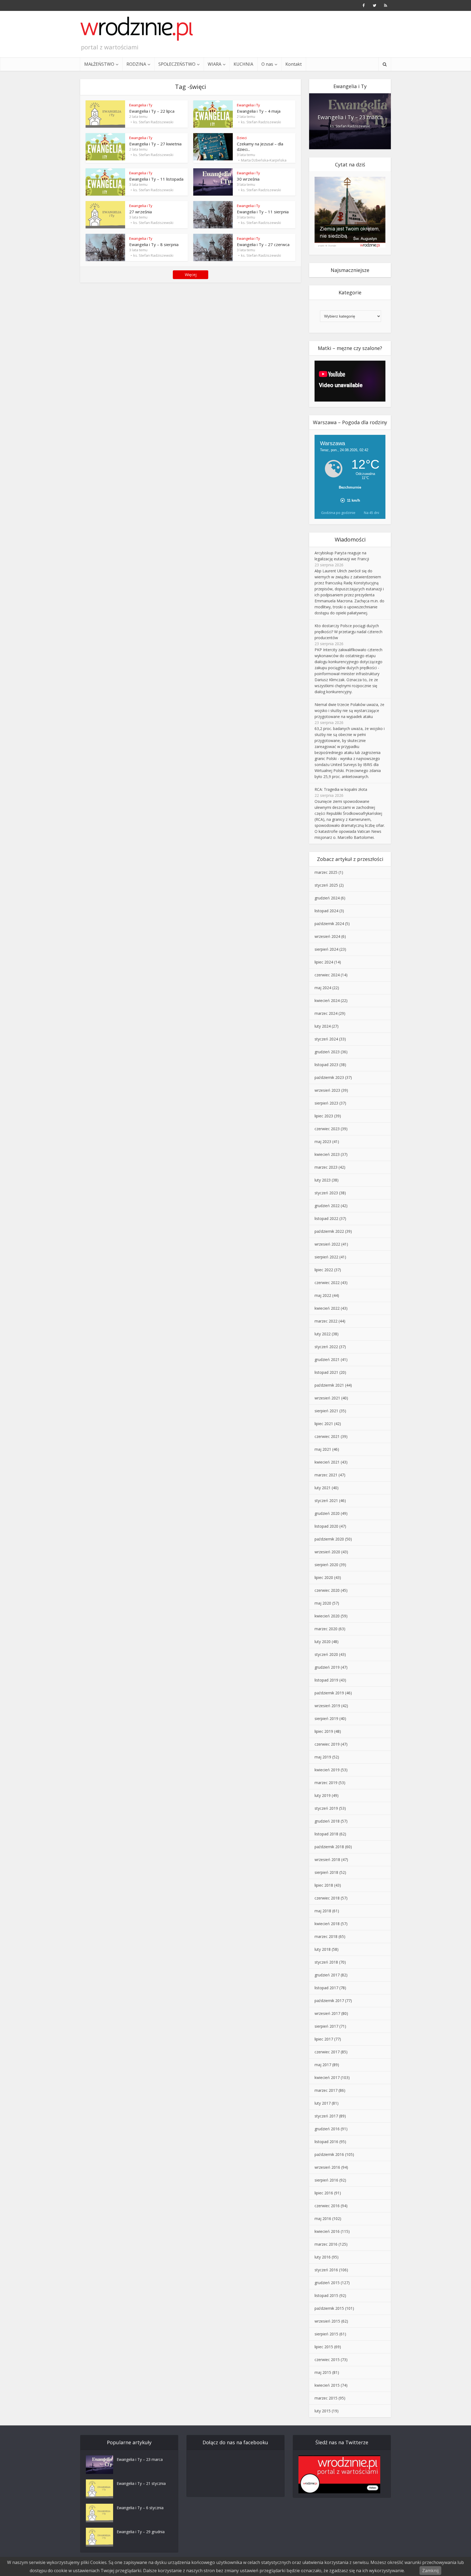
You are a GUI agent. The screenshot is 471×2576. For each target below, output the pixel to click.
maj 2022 (323, 1295)
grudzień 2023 (327, 1052)
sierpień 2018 (326, 1872)
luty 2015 (323, 2411)
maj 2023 (323, 1142)
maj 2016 (323, 2219)
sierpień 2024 (326, 949)
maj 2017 (323, 2065)
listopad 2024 (326, 911)
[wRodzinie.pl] (137, 29)
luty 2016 (323, 2257)
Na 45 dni (372, 513)
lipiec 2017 (324, 2039)
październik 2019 (329, 1693)
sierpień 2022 (326, 1257)
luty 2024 (323, 1026)
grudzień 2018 (327, 1821)
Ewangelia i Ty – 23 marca (350, 117)
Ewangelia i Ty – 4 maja (259, 111)
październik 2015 (329, 2308)
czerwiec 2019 (327, 1744)
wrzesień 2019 (327, 1706)
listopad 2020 (326, 1526)
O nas (267, 64)
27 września (141, 212)
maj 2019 (323, 1757)
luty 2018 (323, 1949)
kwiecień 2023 (327, 1154)
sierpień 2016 (326, 2180)
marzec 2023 (326, 1167)
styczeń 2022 (326, 1347)
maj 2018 (323, 1911)
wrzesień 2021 (327, 1398)
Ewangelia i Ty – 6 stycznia (140, 2508)
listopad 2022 (326, 1218)
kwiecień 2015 (327, 2385)
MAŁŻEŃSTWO (99, 64)
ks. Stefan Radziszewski (153, 122)
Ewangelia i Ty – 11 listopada (156, 179)
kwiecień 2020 (327, 1616)
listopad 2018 (326, 1834)
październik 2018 (329, 1847)
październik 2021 (329, 1385)
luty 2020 (323, 1642)
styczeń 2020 (326, 1654)
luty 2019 (323, 1795)
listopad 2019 (326, 1680)
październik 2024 (329, 924)
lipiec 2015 (324, 2347)
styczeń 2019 (326, 1808)
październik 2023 (329, 1077)
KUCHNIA (243, 64)
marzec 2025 (326, 872)
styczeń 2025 (326, 885)
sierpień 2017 (326, 2026)
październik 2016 (329, 2154)
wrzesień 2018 (327, 1860)
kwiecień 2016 (327, 2231)
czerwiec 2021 (327, 1436)
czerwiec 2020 (327, 1590)
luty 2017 (323, 2103)
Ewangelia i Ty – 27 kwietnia (155, 144)
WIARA (215, 64)
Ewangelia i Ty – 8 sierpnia (154, 244)
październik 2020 (329, 1539)
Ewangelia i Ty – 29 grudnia (141, 2532)
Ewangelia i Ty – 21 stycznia (141, 2483)
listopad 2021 (326, 1372)
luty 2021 (323, 1488)
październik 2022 (329, 1231)
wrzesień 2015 (327, 2321)
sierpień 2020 (326, 1565)
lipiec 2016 (324, 2193)
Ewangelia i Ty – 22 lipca (152, 111)
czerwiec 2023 (327, 1129)
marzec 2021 (326, 1475)
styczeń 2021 (326, 1501)
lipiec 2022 (324, 1270)
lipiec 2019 (324, 1731)
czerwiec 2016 (327, 2206)
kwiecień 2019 (327, 1770)
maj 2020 (323, 1603)
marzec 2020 (326, 1629)
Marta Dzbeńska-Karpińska (264, 160)
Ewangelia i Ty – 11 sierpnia (263, 212)
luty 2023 (323, 1180)
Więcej (191, 275)
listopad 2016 (326, 2142)
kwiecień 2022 (327, 1308)
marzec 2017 (326, 2090)
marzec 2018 (326, 1936)
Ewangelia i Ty (141, 105)
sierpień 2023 (326, 1103)
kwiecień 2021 (327, 1462)
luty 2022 (323, 1334)
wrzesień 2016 (327, 2167)
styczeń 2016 (326, 2270)
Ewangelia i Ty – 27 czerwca (263, 244)
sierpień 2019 (326, 1718)
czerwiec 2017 (327, 2052)
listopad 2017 (326, 1988)
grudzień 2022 (327, 1206)
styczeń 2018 (326, 1962)
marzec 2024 (326, 1013)
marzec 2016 (326, 2244)
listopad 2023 (326, 1065)
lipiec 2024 (324, 962)
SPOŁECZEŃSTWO (177, 64)
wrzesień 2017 (327, 2013)
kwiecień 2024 (327, 1000)
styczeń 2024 (326, 1039)
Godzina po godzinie (338, 513)
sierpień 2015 (326, 2334)
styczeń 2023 (326, 1193)
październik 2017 (329, 2001)
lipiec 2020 (324, 1577)
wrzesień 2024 (327, 936)
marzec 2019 (326, 1783)
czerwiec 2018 (327, 1898)
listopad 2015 (326, 2295)
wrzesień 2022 (327, 1244)
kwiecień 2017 (327, 2077)
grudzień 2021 (327, 1359)
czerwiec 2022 (327, 1283)
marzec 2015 (326, 2398)
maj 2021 (323, 1449)
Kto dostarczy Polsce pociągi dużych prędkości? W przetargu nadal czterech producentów (348, 632)
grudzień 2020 (327, 1513)
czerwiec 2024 (327, 975)
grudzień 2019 (327, 1667)
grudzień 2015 (327, 2283)
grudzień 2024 (327, 898)
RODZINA (136, 64)
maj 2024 (323, 988)
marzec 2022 (326, 1321)
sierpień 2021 (326, 1411)
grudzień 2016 (327, 2129)
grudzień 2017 (327, 1975)
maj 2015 (323, 2372)
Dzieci (242, 138)
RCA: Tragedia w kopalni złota (341, 789)
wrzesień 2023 (327, 1090)
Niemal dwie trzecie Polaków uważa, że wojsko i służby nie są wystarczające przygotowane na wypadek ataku (349, 710)
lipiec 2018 (324, 1885)
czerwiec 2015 (327, 2360)
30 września (248, 179)
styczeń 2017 (326, 2116)
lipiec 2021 (324, 1424)
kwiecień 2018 (327, 1924)
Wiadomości (350, 539)
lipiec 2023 (324, 1116)
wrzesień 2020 (327, 1552)
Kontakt (294, 64)
